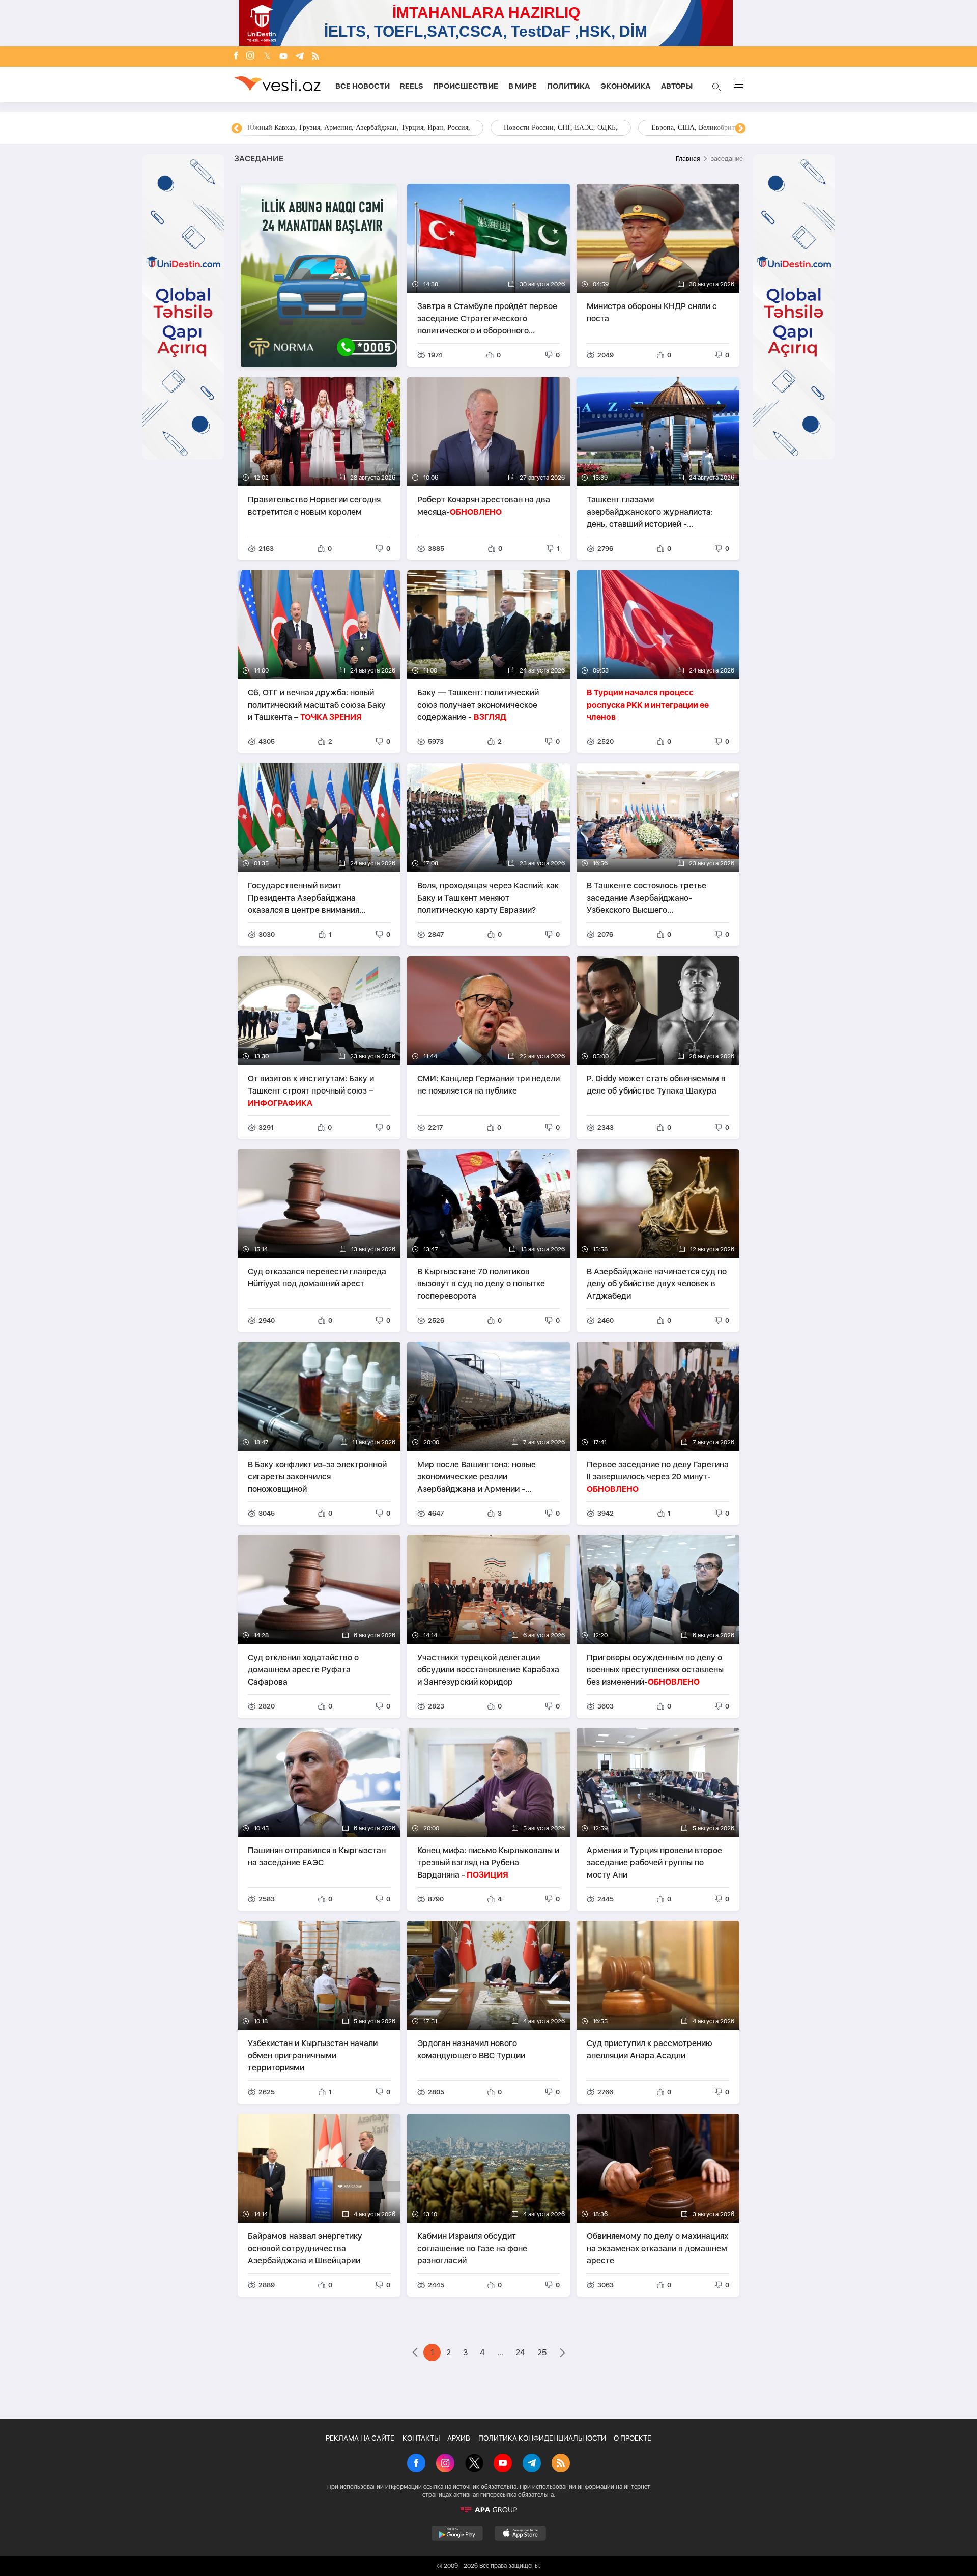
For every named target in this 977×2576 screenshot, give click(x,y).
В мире (523, 86)
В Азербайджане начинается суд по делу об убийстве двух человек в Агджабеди (657, 1284)
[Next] (740, 129)
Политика (569, 86)
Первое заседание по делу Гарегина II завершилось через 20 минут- (658, 1477)
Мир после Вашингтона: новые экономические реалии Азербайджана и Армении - (477, 1477)
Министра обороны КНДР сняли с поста (652, 312)
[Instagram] (250, 57)
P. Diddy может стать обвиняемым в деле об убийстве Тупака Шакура (656, 1085)
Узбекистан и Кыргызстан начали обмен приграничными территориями (313, 2055)
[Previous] (237, 129)
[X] (474, 2464)
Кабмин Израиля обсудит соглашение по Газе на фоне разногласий (472, 2248)
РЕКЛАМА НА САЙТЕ (360, 2438)
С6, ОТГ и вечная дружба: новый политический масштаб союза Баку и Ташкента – (317, 705)
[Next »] (563, 2354)
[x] (267, 57)
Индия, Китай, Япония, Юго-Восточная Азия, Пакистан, (550, 128)
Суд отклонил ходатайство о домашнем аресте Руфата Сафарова (303, 1670)
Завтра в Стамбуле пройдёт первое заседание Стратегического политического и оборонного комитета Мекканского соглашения (487, 318)
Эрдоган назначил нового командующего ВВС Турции (471, 2049)
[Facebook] (236, 57)
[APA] (489, 2510)
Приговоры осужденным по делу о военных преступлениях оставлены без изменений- (655, 1670)
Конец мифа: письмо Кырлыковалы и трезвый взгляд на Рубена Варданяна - (488, 1863)
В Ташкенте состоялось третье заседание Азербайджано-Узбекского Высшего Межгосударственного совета (646, 898)
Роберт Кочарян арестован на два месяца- (484, 506)
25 (542, 2352)
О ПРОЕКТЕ (633, 2438)
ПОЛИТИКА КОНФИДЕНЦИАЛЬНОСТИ (542, 2438)
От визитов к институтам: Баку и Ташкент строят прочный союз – (311, 1091)
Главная (688, 159)
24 (520, 2352)
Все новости (363, 86)
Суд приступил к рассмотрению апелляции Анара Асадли (650, 2049)
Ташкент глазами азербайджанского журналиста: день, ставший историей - (650, 512)
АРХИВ (459, 2438)
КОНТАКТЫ (421, 2438)
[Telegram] (300, 57)
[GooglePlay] (457, 2533)
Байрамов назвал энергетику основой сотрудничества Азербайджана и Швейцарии (305, 2248)
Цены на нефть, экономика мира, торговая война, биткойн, (338, 128)
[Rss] (315, 57)
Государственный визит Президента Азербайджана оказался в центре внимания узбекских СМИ (304, 898)
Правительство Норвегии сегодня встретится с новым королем (314, 506)
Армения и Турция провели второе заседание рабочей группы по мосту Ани (654, 1863)
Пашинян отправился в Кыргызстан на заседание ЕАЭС (317, 1856)
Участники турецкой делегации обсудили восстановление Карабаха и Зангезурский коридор (488, 1670)
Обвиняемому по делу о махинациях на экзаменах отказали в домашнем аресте (657, 2248)
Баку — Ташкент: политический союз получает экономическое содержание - (478, 705)
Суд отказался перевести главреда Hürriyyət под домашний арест (317, 1278)
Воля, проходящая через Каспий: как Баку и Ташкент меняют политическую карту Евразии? (488, 898)
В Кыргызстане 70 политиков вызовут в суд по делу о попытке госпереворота (481, 1284)
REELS (411, 86)
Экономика (626, 86)
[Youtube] (283, 57)
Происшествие (466, 86)
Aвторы (677, 86)
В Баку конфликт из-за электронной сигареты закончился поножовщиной (317, 1477)
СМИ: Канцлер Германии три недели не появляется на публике (489, 1085)
